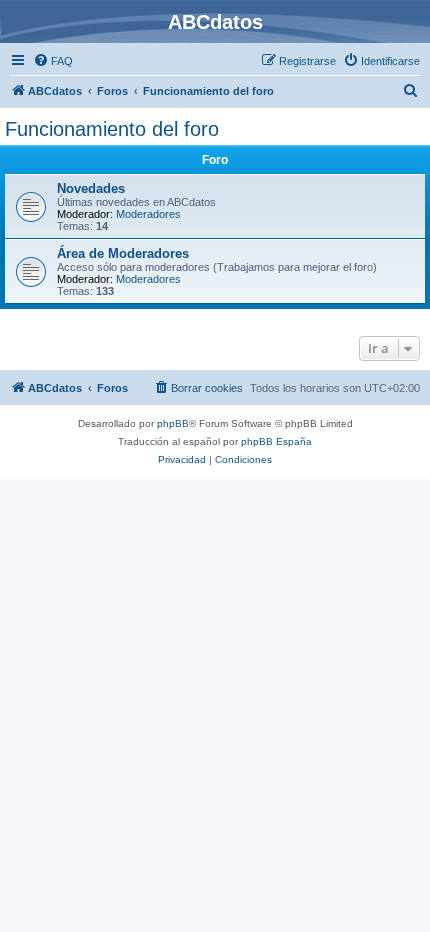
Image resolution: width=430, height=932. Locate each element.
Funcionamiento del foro (112, 129)
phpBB (173, 423)
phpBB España (276, 441)
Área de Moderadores (123, 253)
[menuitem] (53, 61)
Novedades (91, 188)
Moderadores (148, 214)
